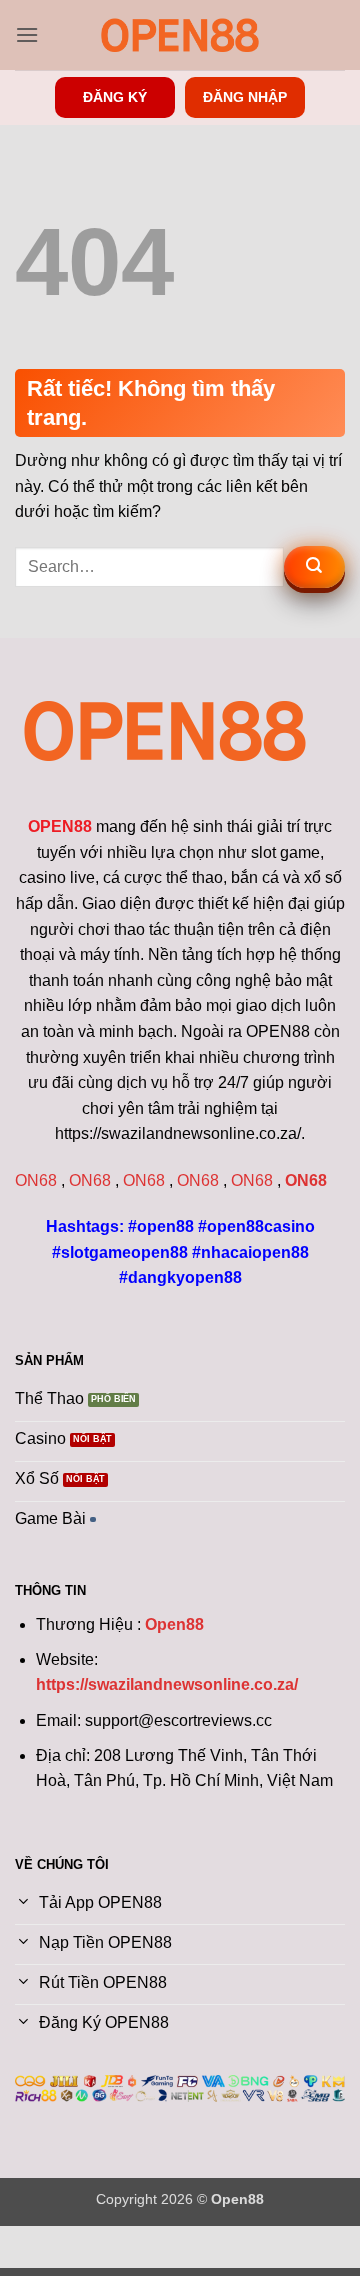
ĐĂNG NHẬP (245, 97)
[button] (27, 34)
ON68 (36, 1180)
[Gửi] (314, 567)
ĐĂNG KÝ (115, 97)
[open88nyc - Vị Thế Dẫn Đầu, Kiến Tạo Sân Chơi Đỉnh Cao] (180, 35)
